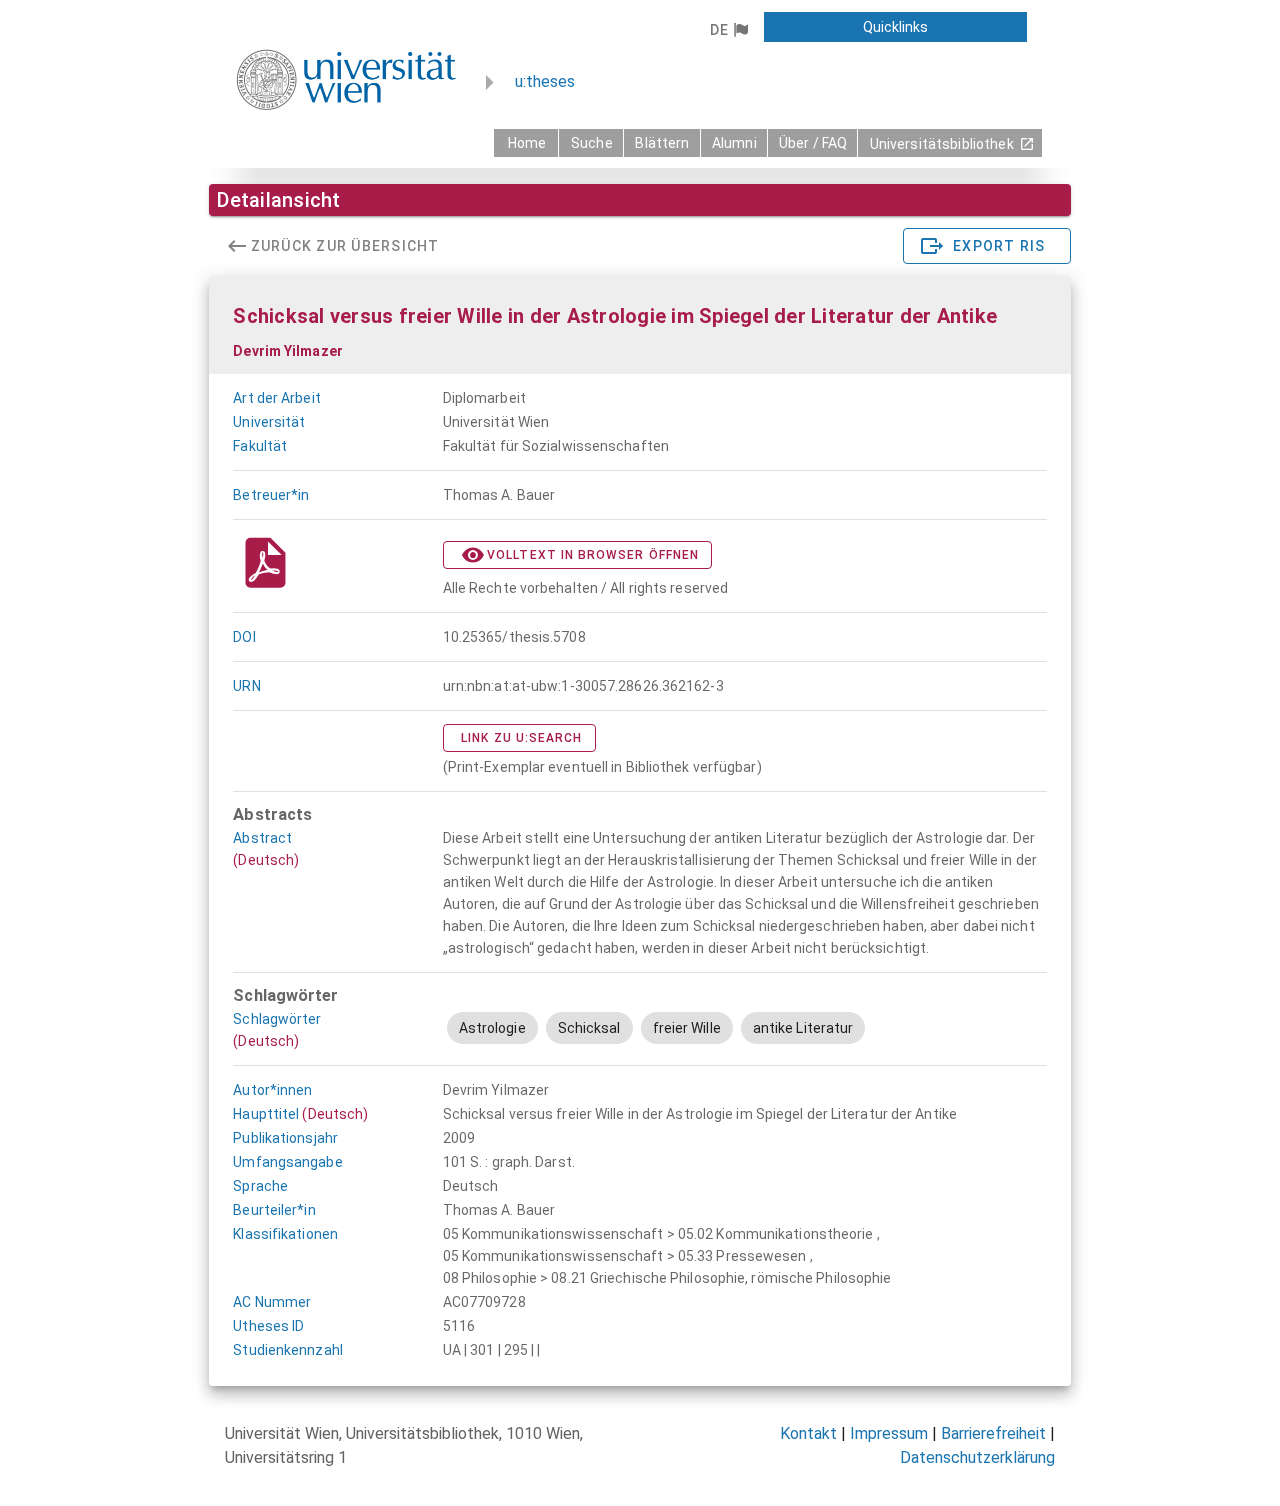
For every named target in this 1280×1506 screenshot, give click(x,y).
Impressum (889, 1433)
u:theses (545, 81)
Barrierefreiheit (993, 1433)
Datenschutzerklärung (977, 1457)
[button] (728, 30)
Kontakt (808, 1433)
